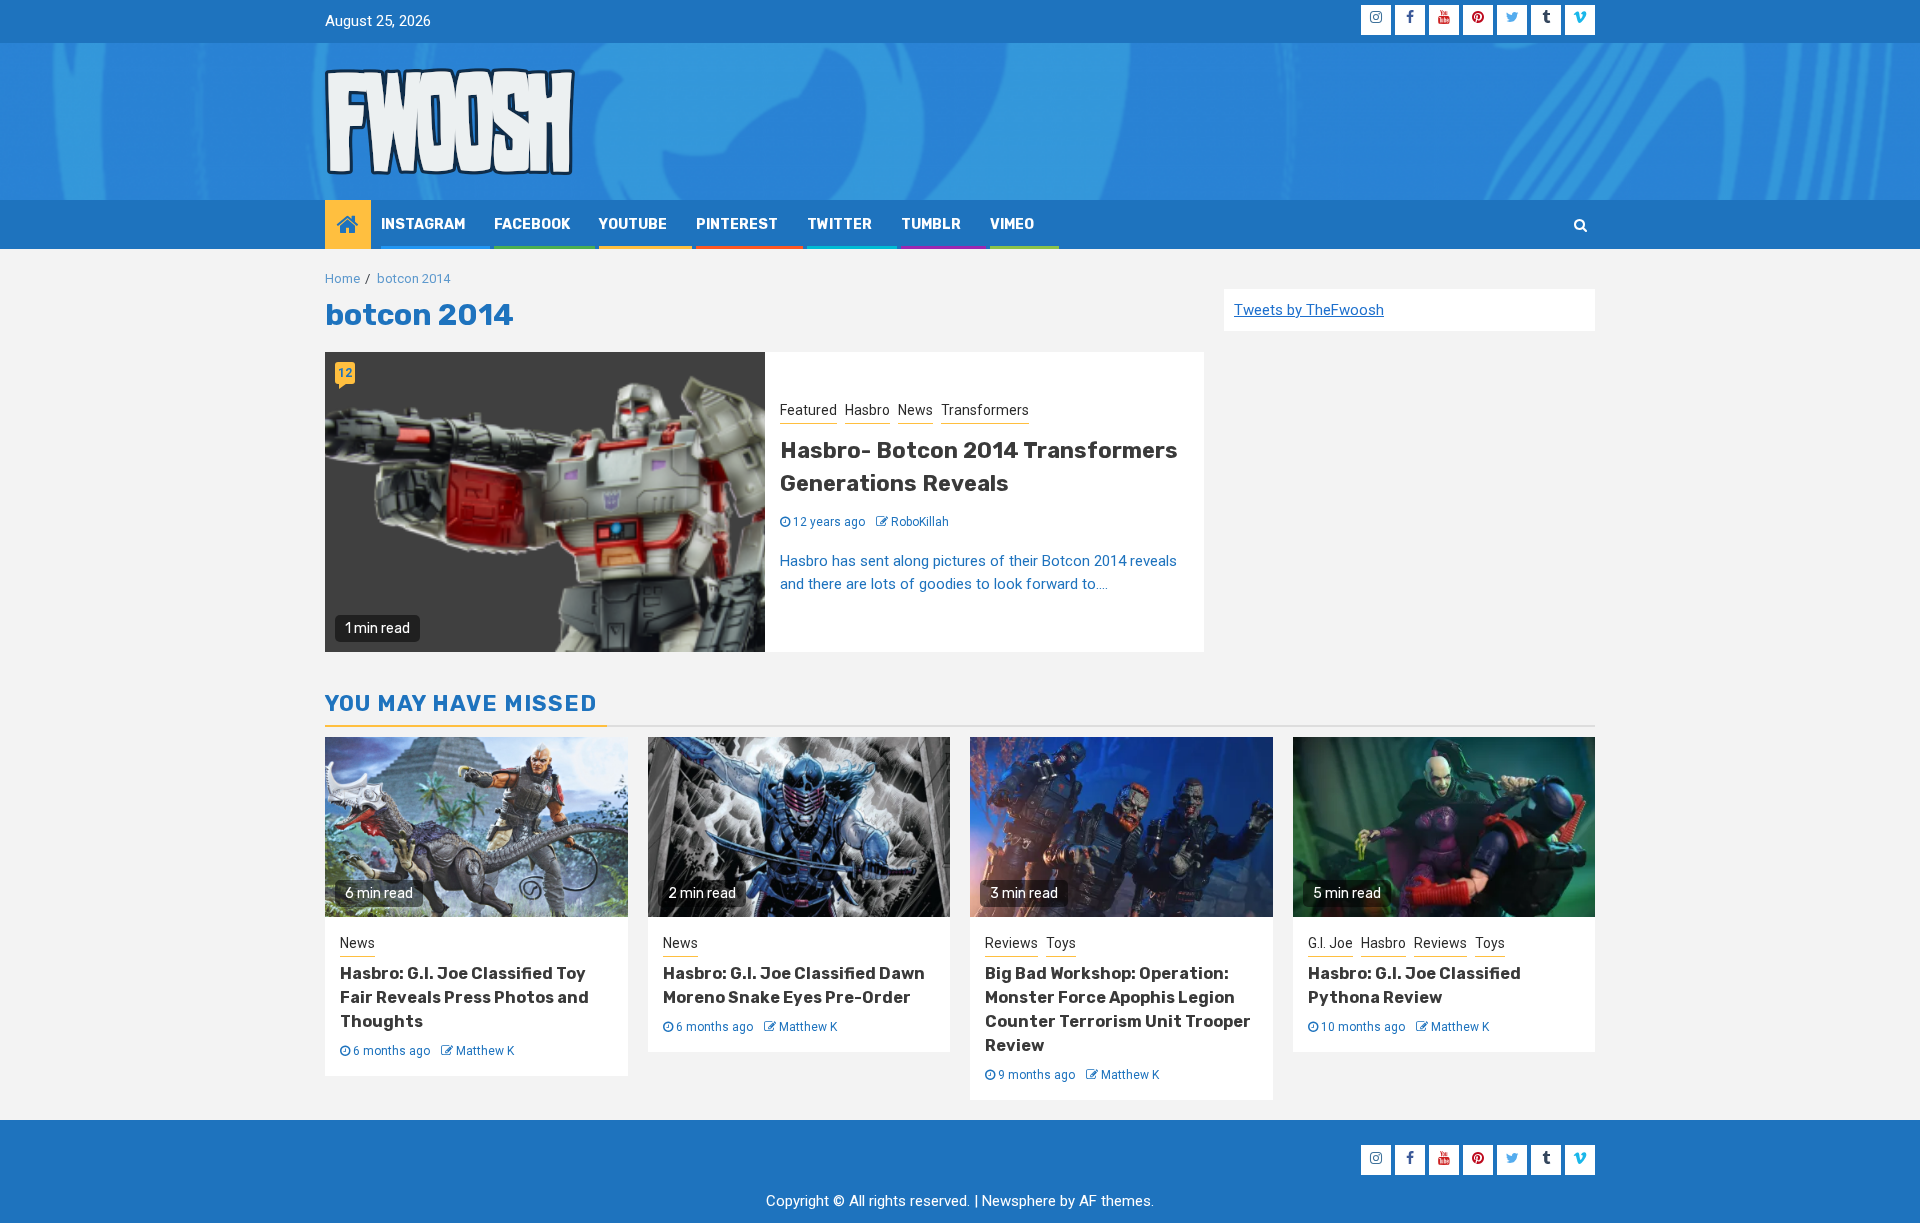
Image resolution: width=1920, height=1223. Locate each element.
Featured (808, 410)
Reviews (1011, 943)
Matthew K (485, 1051)
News (915, 410)
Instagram (423, 224)
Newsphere (1019, 1201)
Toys (1061, 943)
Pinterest (737, 224)
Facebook (532, 224)
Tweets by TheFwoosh (1309, 310)
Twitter (839, 224)
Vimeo (1012, 224)
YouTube (633, 224)
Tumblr (931, 224)
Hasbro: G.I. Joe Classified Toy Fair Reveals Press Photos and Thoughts (464, 997)
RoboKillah (920, 522)
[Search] (1580, 225)
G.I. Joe (1330, 943)
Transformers (985, 410)
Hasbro (867, 410)
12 (345, 373)
